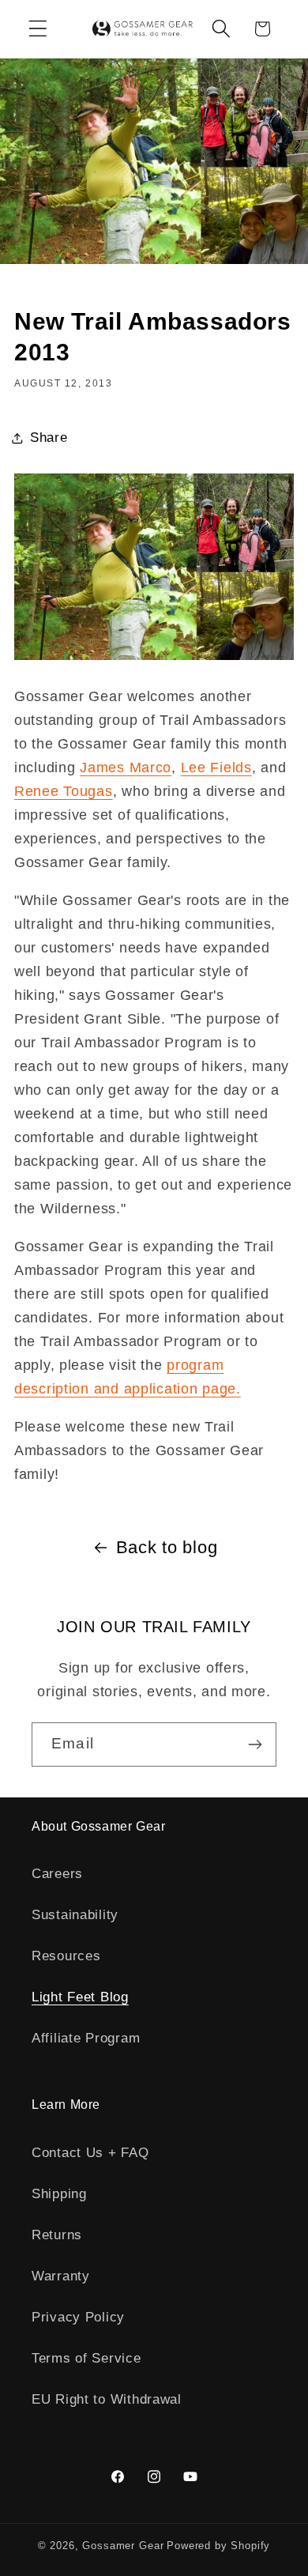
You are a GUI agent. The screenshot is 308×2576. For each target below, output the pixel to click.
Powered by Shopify (218, 2546)
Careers (57, 1874)
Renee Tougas (64, 791)
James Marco (126, 768)
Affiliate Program (86, 2038)
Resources (66, 1956)
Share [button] (49, 438)
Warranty (61, 2276)
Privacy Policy (78, 2317)
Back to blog (167, 1547)
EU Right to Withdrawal (107, 2399)
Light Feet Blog (80, 1997)
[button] (38, 29)
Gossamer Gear (123, 2546)
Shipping (59, 2194)
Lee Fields (216, 768)
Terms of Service (86, 2358)
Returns (57, 2235)
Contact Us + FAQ (90, 2153)
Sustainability (75, 1915)
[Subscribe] (255, 1744)
